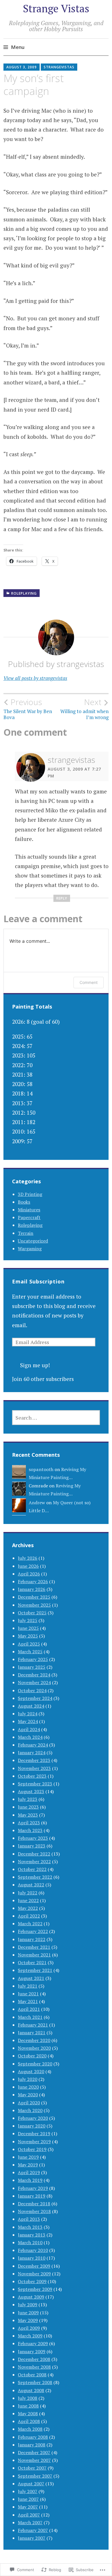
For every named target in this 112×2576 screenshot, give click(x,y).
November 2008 (34, 2367)
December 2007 (34, 2452)
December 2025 (34, 1597)
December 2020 (34, 2040)
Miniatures (29, 1210)
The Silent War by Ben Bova (28, 709)
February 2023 (33, 1838)
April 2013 (29, 2219)
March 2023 (30, 1830)
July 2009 (28, 2305)
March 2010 (30, 2242)
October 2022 (32, 1869)
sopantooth (41, 1469)
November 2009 (34, 2274)
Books (24, 1202)
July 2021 (28, 1986)
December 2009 (34, 2266)
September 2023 (35, 1784)
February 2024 (33, 1745)
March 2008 (30, 2429)
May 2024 (28, 1721)
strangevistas (59, 67)
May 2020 (28, 2095)
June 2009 (28, 2313)
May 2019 (28, 2165)
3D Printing (30, 1194)
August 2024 (31, 1706)
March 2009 (30, 2336)
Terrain (26, 1233)
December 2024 (34, 1675)
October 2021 (32, 1962)
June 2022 (28, 1900)
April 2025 (29, 1644)
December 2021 (34, 1947)
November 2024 (34, 1682)
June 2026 (28, 1566)
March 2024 (30, 1737)
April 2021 (29, 2009)
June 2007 (28, 2499)
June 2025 (28, 1628)
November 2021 (34, 1955)
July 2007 (28, 2491)
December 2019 (34, 2134)
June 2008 (28, 2406)
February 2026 (33, 1581)
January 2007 (32, 2538)
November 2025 (34, 1605)
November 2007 (34, 2460)
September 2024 (35, 1698)
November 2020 (34, 2048)
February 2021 (33, 2025)
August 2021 (31, 1978)
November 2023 (34, 1768)
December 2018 (34, 2204)
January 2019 (32, 2196)
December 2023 (34, 1760)
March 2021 (30, 2017)
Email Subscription (38, 1281)
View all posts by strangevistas (35, 678)
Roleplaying (24, 593)
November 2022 (34, 1861)
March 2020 (30, 2110)
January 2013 (32, 2235)
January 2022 (32, 1939)
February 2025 (33, 1659)
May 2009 (28, 2320)
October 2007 (32, 2468)
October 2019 (32, 2149)
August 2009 (31, 2297)
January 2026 (32, 1589)
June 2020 (28, 2087)
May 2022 (28, 1908)
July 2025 (28, 1620)
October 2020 (32, 2056)
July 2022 (28, 1893)
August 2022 (31, 1885)
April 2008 (29, 2421)
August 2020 (31, 2071)
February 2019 (33, 2188)
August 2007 (31, 2484)
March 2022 (30, 1924)
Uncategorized (33, 1241)
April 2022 (29, 1916)
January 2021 (32, 2033)
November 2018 (34, 2211)
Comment (89, 982)
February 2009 (33, 2343)
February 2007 (33, 2530)
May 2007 (28, 2507)
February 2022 (33, 1931)
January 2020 (32, 2126)
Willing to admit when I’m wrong (84, 709)
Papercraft (29, 1217)
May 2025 (28, 1636)
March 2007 (30, 2523)
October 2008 (32, 2375)
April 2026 (29, 1574)
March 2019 (30, 2180)
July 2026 (28, 1558)
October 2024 (32, 1690)
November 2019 (34, 2142)
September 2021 (35, 1970)
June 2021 (28, 1994)
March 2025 (30, 1652)
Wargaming (30, 1249)
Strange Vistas (56, 8)
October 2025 (32, 1613)
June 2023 (28, 1807)
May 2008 (28, 2414)
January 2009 (32, 2351)
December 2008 (34, 2359)
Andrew (37, 1503)
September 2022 (35, 1877)
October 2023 (32, 1776)
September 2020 (35, 2064)
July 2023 (28, 1799)
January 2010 (32, 2258)
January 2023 (32, 1846)
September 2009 (35, 2289)
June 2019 (28, 2157)
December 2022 (34, 1854)
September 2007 (35, 2476)
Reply (62, 898)
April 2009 (29, 2328)
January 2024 (32, 1753)
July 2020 (28, 2079)
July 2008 (28, 2398)
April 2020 (29, 2103)
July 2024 (28, 1714)
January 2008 (32, 2445)
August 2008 (31, 2390)
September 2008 (35, 2382)
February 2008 (33, 2437)
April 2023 (29, 1823)
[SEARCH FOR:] (56, 1418)
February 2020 (33, 2118)
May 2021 (28, 2001)
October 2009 (32, 2281)
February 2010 (33, 2250)
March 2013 (30, 2227)
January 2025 (32, 1667)
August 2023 (31, 1791)
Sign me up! (35, 1365)
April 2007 (29, 2515)
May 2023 (28, 1815)
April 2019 (29, 2172)
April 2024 (29, 1729)
